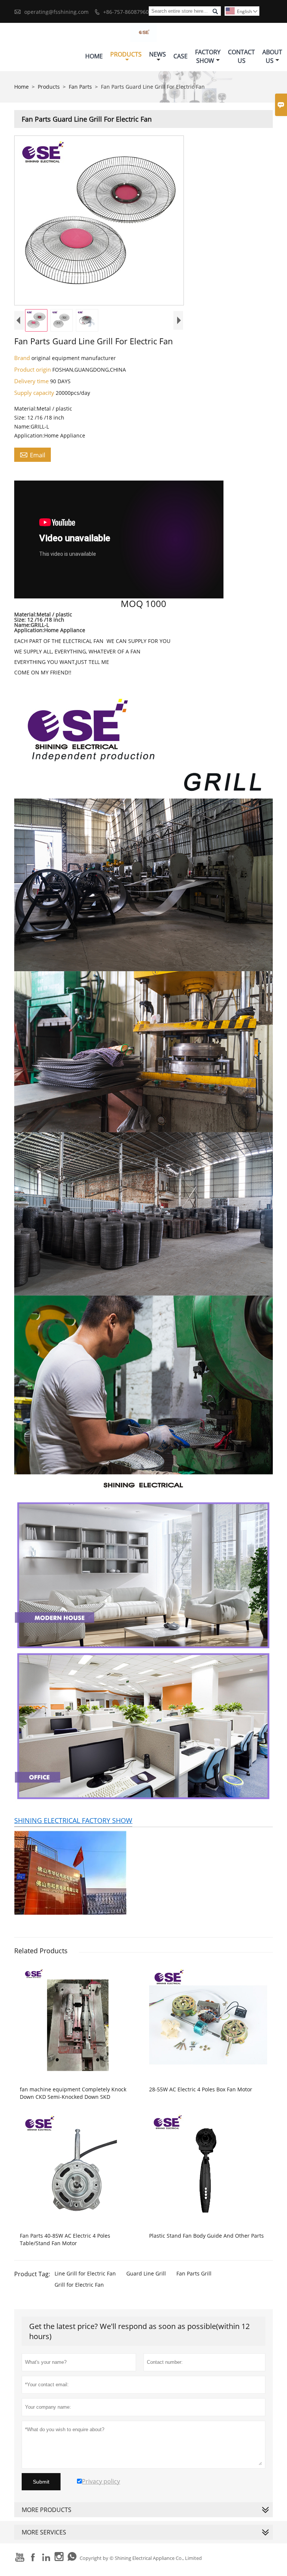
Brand (23, 358)
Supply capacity (35, 393)
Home (94, 56)
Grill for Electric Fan (79, 2285)
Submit (41, 2482)
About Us (272, 56)
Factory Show (208, 56)
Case (180, 56)
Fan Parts (80, 87)
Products (126, 54)
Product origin (33, 369)
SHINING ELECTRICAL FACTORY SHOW (73, 1820)
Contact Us (241, 56)
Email (33, 455)
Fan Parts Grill (194, 2273)
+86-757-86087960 (126, 12)
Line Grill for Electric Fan (85, 2273)
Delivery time (32, 381)
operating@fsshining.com (56, 12)
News (158, 54)
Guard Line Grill (146, 2273)
